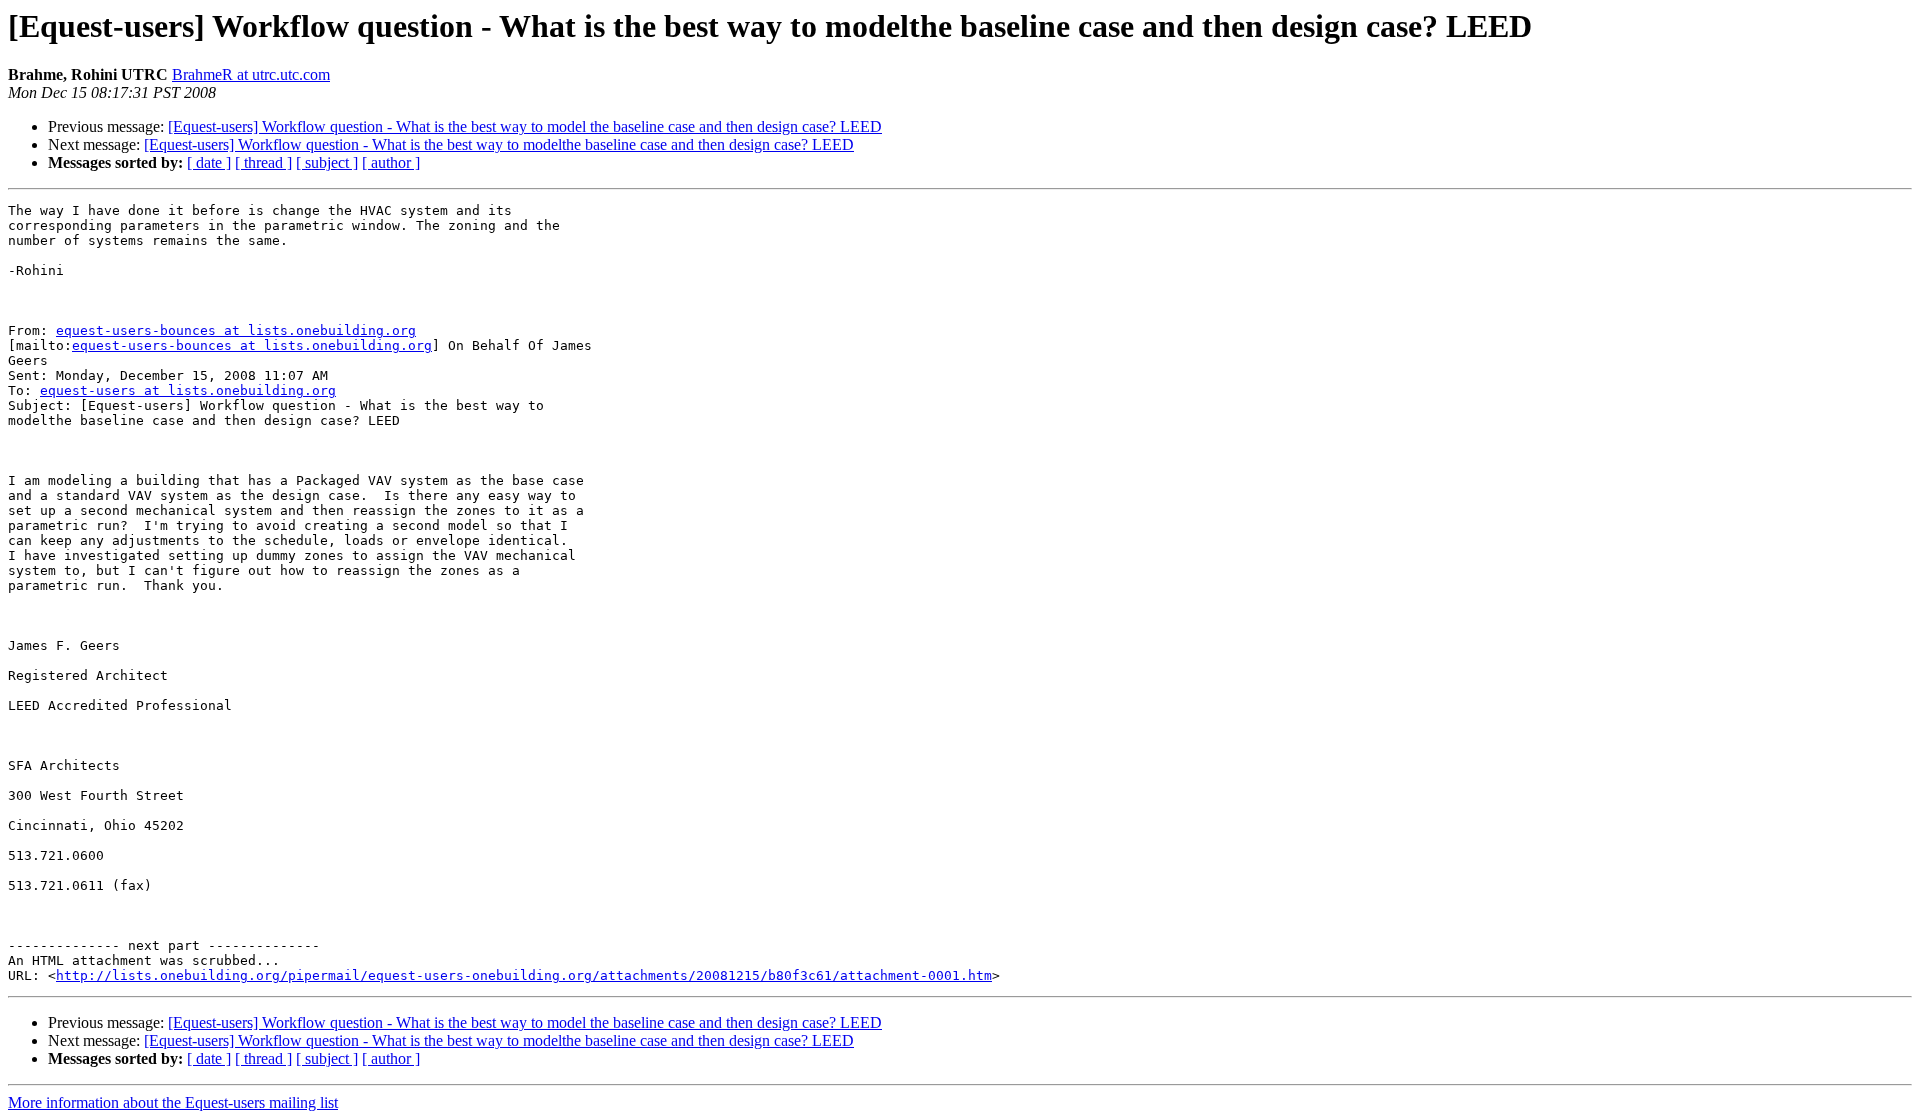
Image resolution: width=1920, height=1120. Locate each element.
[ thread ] (263, 162)
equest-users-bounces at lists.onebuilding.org (236, 330)
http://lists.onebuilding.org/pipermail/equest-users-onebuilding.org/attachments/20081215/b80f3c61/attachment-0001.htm (524, 975)
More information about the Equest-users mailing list (173, 1102)
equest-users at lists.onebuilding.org (188, 390)
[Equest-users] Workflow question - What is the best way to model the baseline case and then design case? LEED (525, 126)
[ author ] (391, 162)
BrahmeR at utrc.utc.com (251, 74)
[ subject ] (327, 162)
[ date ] (209, 162)
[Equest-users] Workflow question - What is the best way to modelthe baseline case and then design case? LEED (499, 144)
